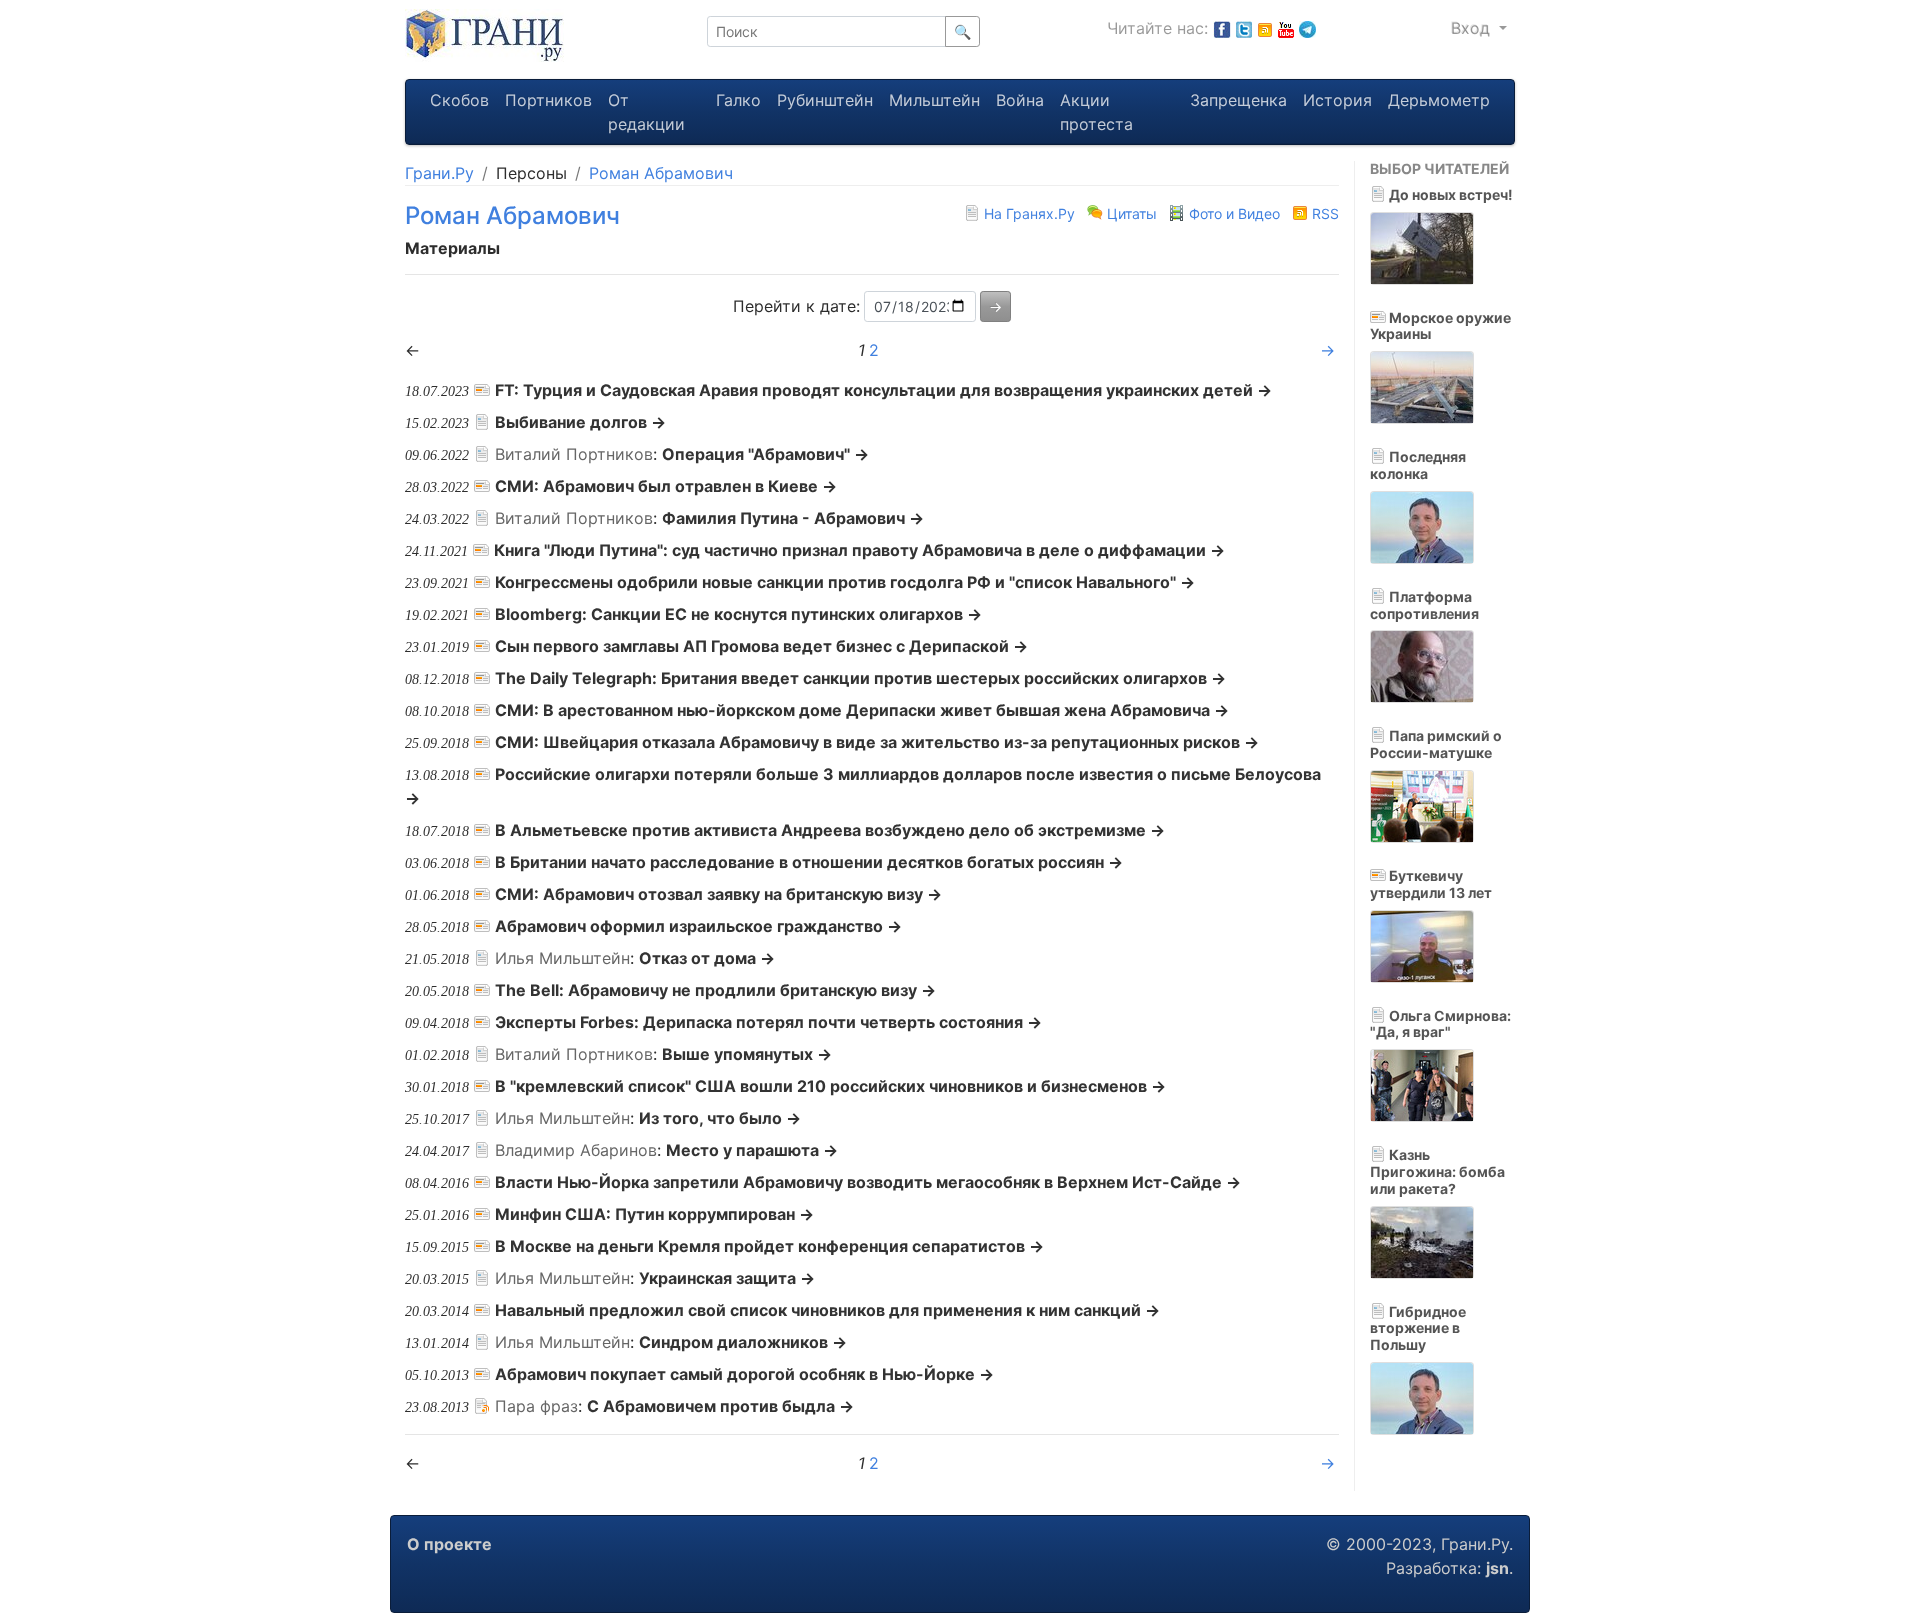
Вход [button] (1473, 28)
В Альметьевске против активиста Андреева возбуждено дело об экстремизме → (830, 830)
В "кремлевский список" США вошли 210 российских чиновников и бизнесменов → (830, 1086)
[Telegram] (1307, 28)
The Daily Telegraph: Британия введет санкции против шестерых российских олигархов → (860, 678)
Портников (548, 100)
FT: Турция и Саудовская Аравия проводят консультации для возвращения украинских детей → (883, 390)
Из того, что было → (720, 1118)
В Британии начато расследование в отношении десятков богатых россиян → (809, 862)
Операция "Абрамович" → (765, 454)
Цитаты (1132, 213)
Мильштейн (934, 100)
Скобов (459, 100)
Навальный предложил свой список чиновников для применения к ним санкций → (827, 1310)
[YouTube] (1286, 28)
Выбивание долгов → (580, 422)
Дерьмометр (1439, 100)
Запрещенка (1238, 100)
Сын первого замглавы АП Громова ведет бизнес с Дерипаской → (761, 646)
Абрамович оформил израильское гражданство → (698, 926)
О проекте (449, 1544)
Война (1020, 100)
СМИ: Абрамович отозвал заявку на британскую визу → (718, 894)
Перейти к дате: (796, 306)
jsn (1497, 1568)
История (1337, 100)
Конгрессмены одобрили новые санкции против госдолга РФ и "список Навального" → (845, 582)
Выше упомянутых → (747, 1054)
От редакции (646, 112)
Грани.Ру (439, 173)
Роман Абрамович (661, 173)
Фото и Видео (1234, 213)
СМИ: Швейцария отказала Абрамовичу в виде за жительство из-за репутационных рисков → (877, 742)
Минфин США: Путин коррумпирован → (654, 1214)
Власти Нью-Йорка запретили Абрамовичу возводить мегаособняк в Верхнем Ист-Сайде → (868, 1182)
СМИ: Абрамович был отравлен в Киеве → (666, 486)
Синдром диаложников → (743, 1342)
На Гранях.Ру (1029, 213)
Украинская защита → (727, 1278)
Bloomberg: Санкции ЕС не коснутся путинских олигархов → (738, 614)
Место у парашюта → (752, 1150)
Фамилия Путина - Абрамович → (793, 518)
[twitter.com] (1244, 28)
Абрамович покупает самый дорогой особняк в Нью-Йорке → (744, 1374)
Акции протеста (1096, 112)
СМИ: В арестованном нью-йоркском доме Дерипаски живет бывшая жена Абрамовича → (862, 710)
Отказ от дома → (707, 958)
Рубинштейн (825, 100)
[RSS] (1265, 28)
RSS (1323, 213)
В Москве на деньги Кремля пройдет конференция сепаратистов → (769, 1246)
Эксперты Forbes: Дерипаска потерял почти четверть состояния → (768, 1022)
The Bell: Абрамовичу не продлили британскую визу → (715, 990)
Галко (738, 100)
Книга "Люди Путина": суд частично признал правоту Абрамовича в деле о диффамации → (859, 550)
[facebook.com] (1222, 28)
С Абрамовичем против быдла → (720, 1406)
